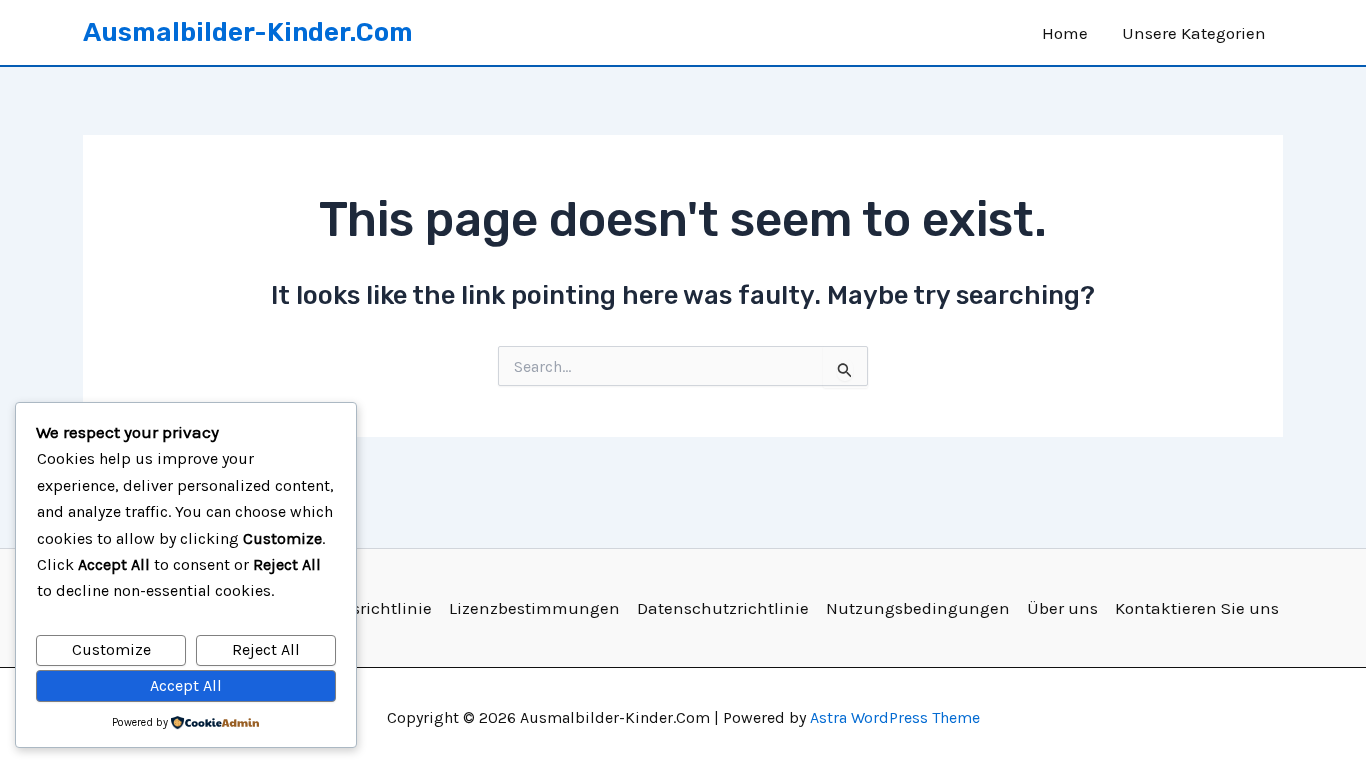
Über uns (1062, 608)
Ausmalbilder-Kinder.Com (248, 32)
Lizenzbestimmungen (534, 608)
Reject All (266, 649)
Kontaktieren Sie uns (1197, 608)
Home (1065, 33)
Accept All (186, 685)
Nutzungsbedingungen (918, 608)
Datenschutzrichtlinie (723, 608)
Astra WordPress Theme (895, 717)
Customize (111, 649)
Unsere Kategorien (1194, 33)
